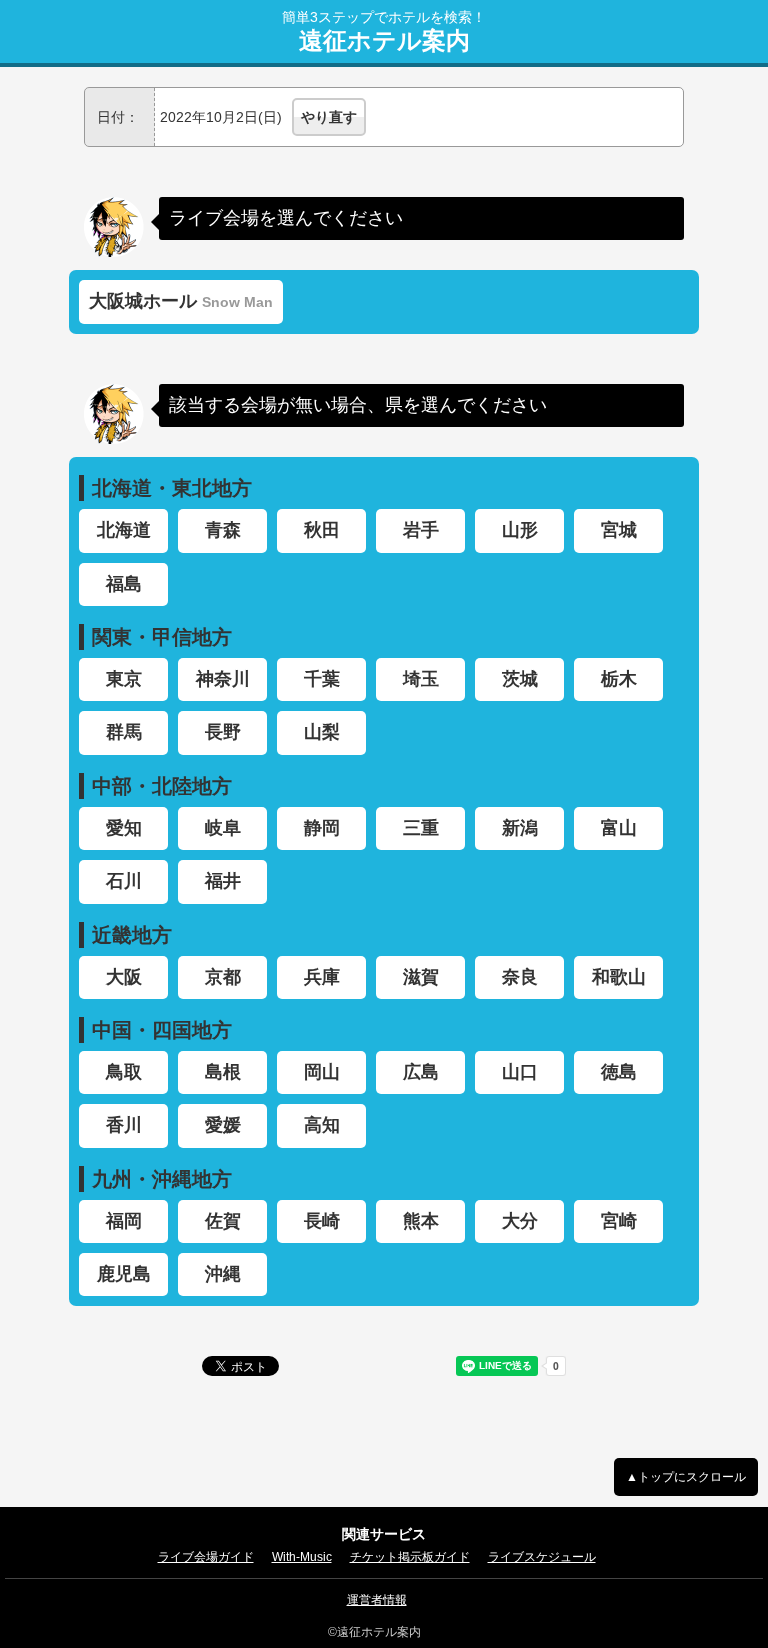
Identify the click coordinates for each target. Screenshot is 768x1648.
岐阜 (223, 828)
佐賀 (223, 1221)
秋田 (322, 530)
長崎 (322, 1221)
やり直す (329, 117)
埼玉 (421, 679)
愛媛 (223, 1125)
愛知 (124, 828)
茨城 (520, 679)
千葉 (322, 679)
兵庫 (322, 977)
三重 (421, 828)
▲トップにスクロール (686, 1477)
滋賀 (421, 977)
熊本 (421, 1221)
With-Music (302, 1557)
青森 (223, 530)
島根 (223, 1072)
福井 (223, 881)
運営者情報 (377, 1600)
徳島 (619, 1072)
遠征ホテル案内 (384, 41)
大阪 (124, 977)
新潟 (520, 828)
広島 (421, 1072)
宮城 (619, 530)
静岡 (322, 828)
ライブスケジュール (542, 1557)
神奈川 (223, 679)
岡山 (322, 1072)
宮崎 (619, 1221)
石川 (124, 881)
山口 (520, 1072)
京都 (223, 977)
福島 (124, 584)
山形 (520, 530)
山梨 (322, 732)
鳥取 (124, 1072)
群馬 (124, 732)
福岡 (124, 1221)
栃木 (619, 679)
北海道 (124, 530)
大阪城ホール (181, 301)
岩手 (421, 530)
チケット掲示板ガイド (410, 1557)
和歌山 (619, 977)
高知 (322, 1125)
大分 (520, 1221)
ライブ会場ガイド (206, 1557)
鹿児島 (124, 1274)
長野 (223, 732)
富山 (619, 828)
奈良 (520, 977)
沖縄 (223, 1274)
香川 (124, 1125)
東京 (124, 679)
